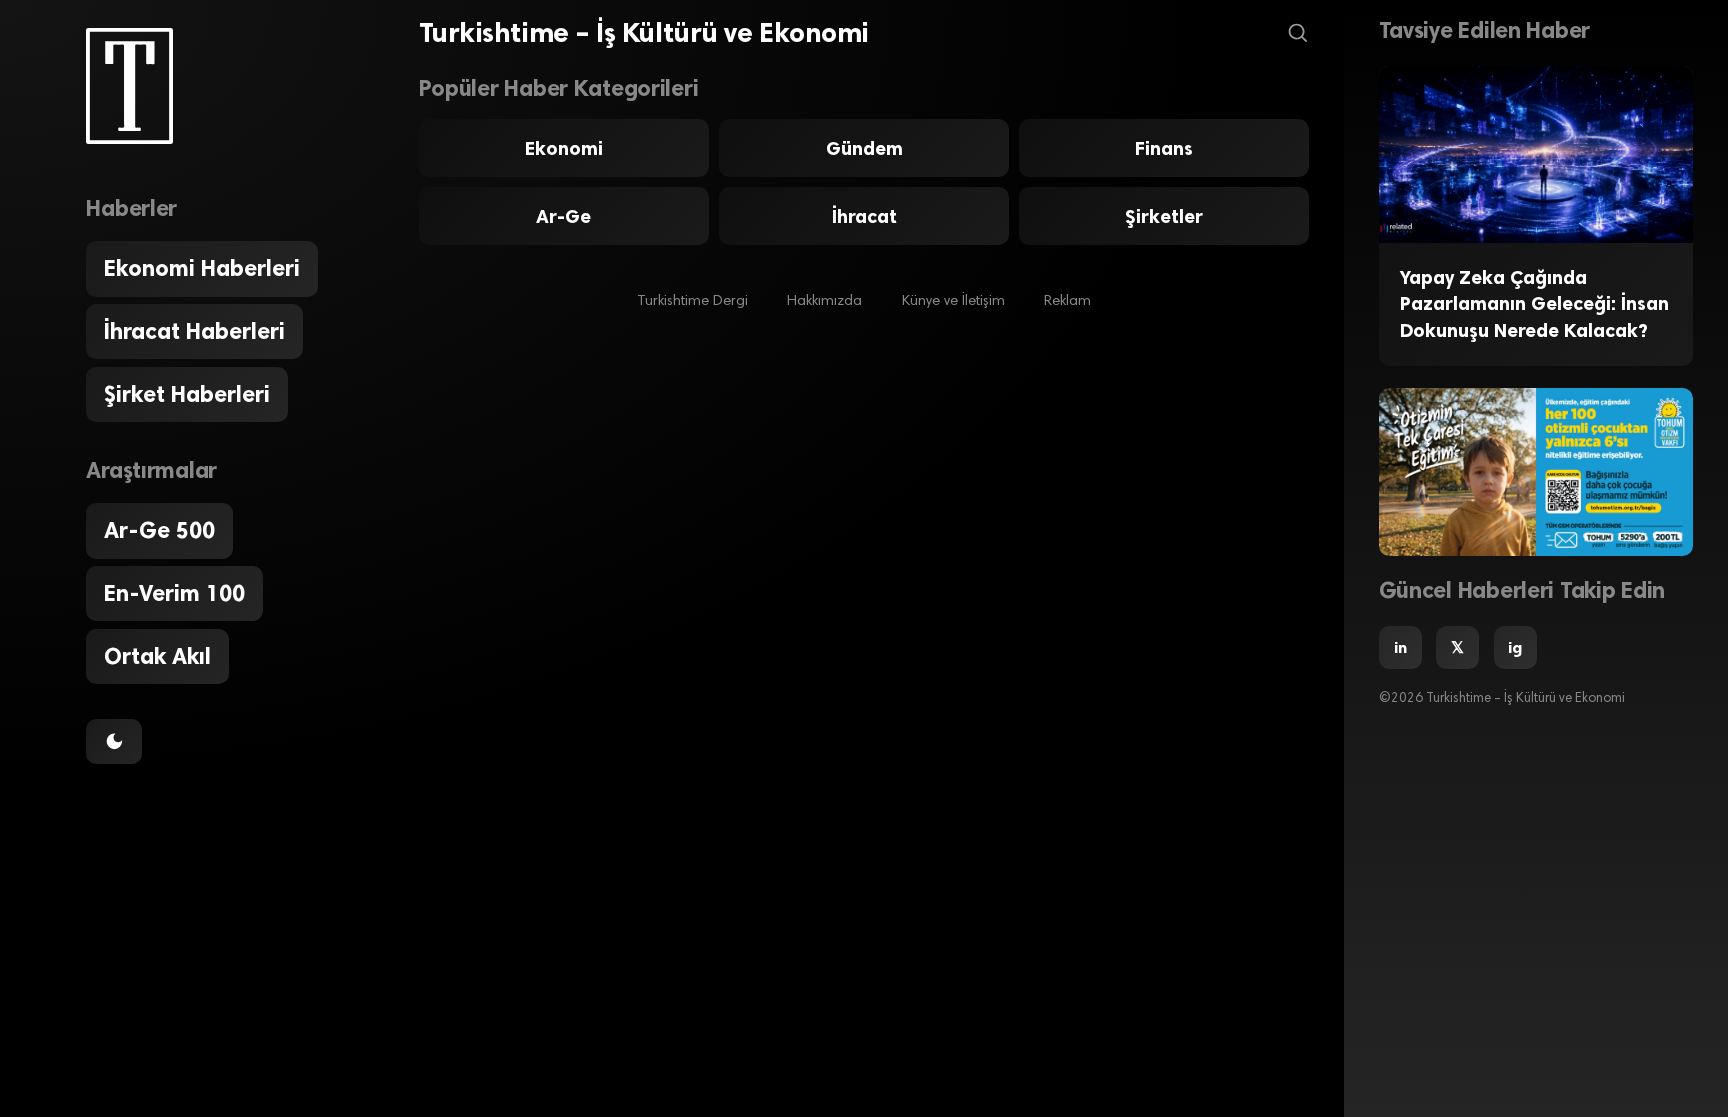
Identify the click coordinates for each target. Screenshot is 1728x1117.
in (1400, 647)
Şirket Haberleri (187, 394)
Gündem (864, 148)
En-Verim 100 (174, 593)
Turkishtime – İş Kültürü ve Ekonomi (644, 33)
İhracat (864, 216)
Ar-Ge (563, 216)
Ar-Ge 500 (159, 530)
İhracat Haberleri (194, 331)
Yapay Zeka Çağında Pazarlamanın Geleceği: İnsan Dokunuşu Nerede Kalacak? (1534, 304)
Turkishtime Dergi (692, 301)
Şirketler (1164, 216)
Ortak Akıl (157, 656)
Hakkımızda (824, 301)
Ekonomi (564, 148)
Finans (1164, 148)
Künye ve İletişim (953, 301)
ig (1515, 647)
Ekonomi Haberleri (202, 268)
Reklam (1067, 301)
